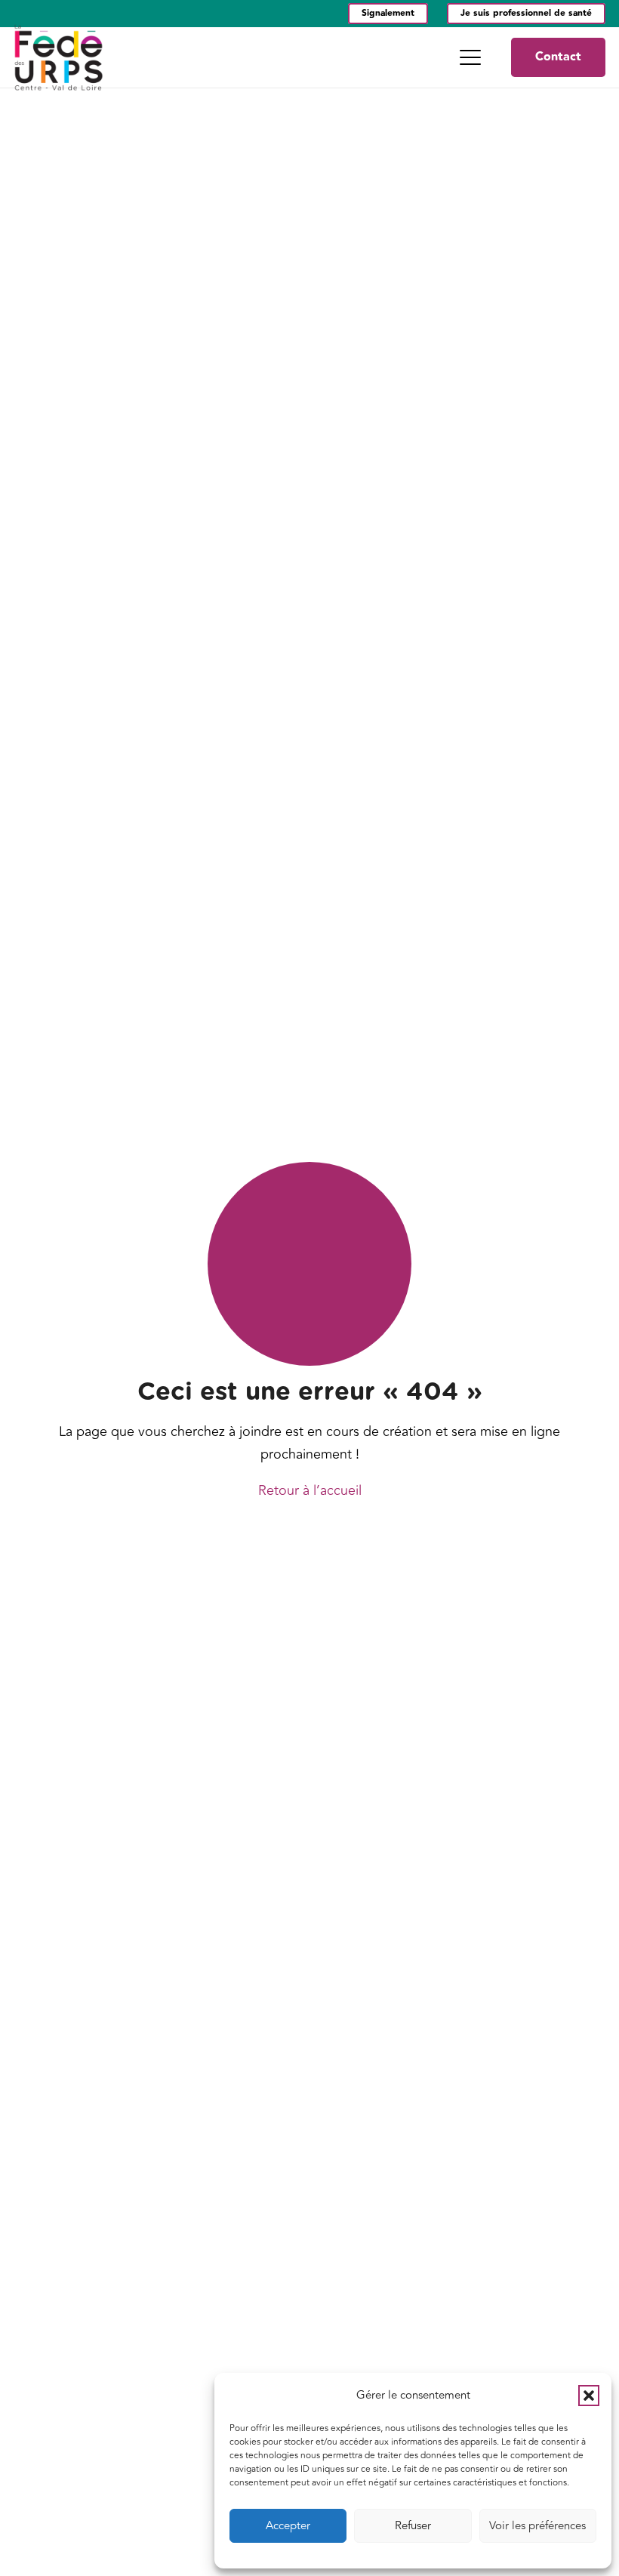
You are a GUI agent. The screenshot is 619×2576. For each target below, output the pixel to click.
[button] (589, 2396)
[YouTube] (43, 14)
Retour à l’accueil (310, 1490)
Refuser (413, 2526)
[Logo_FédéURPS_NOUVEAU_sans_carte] (59, 57)
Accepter (288, 2526)
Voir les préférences (537, 2526)
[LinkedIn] (19, 14)
